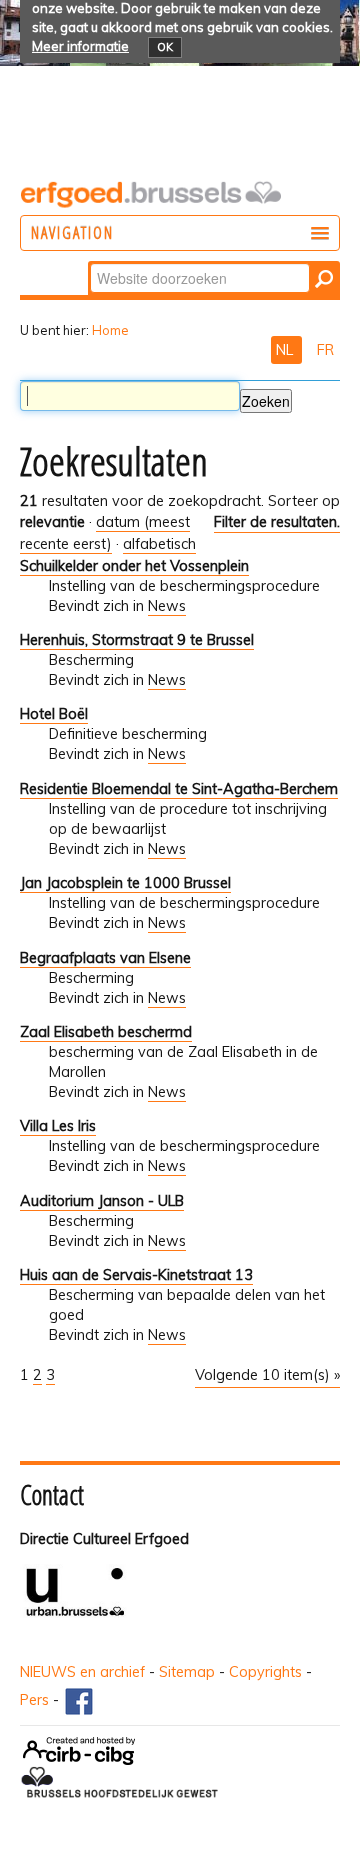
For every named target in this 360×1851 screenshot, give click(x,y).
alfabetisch (159, 544)
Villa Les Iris (58, 1126)
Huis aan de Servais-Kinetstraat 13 (136, 1275)
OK (165, 47)
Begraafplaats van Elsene (105, 958)
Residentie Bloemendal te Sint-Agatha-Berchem (179, 789)
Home (110, 330)
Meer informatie (80, 46)
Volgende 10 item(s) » (267, 1375)
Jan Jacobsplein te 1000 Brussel (125, 883)
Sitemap (187, 1672)
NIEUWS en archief (82, 1672)
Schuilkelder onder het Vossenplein (134, 566)
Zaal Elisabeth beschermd (106, 1032)
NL (286, 350)
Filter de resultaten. (277, 522)
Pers (34, 1700)
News (167, 606)
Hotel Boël (54, 714)
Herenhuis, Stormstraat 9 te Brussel (137, 640)
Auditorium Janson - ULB (102, 1201)
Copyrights (265, 1672)
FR (325, 350)
